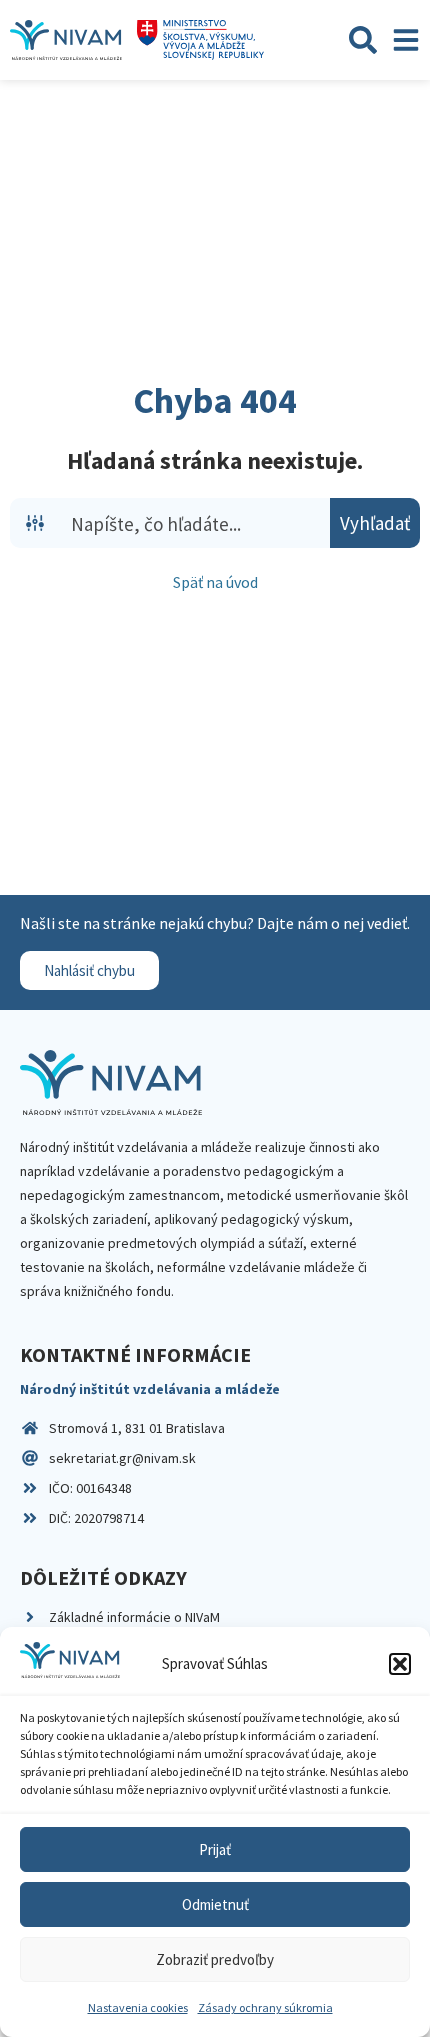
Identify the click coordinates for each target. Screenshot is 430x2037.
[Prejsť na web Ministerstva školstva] (200, 40)
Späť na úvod (215, 582)
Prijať (215, 1849)
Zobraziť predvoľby (215, 1959)
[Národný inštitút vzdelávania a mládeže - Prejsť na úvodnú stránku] (66, 40)
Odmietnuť (215, 1904)
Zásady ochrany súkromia (265, 2007)
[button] (400, 1664)
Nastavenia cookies (138, 2007)
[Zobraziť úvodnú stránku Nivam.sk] (111, 1082)
